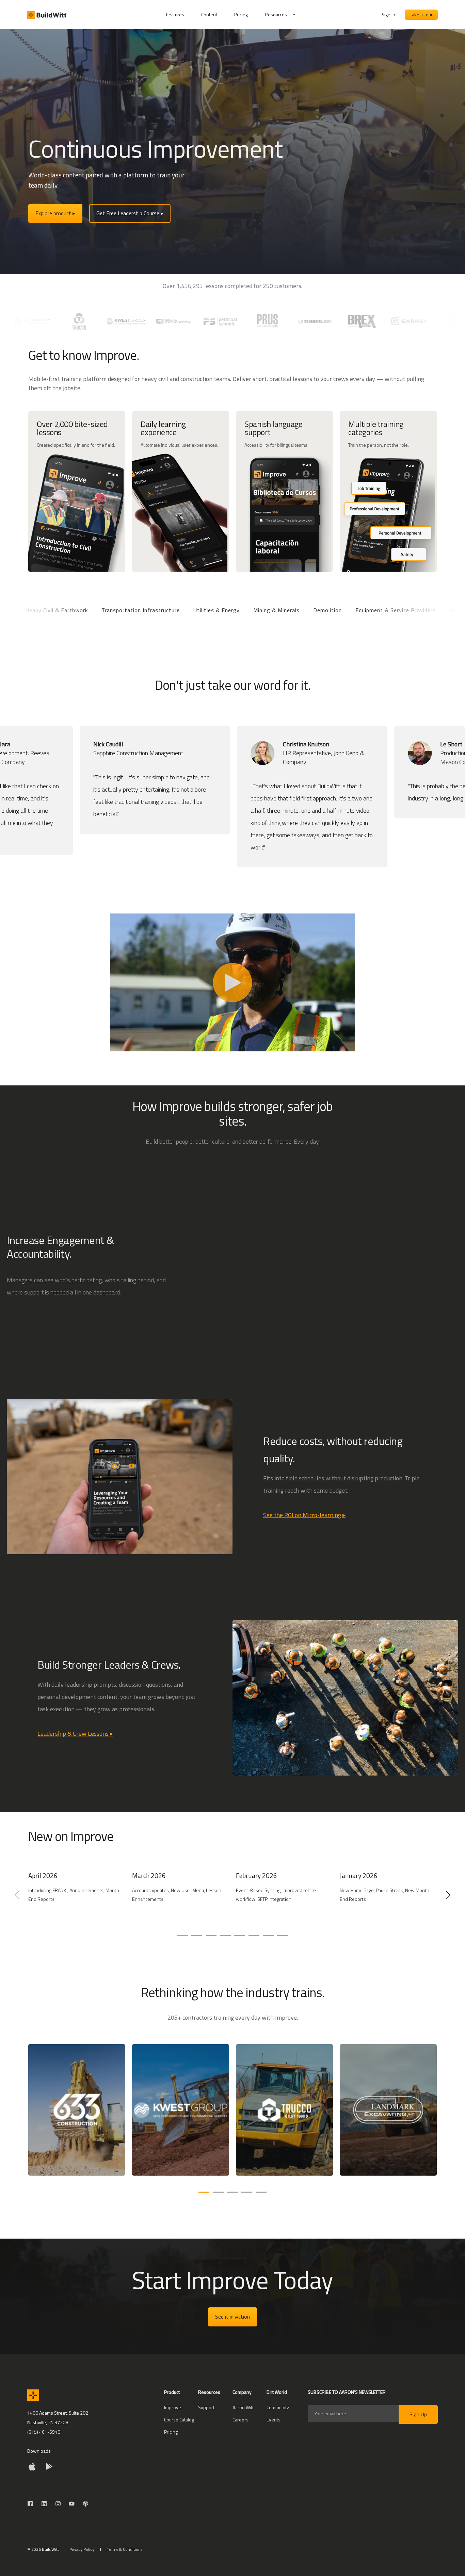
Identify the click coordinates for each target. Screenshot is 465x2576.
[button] (182, 1936)
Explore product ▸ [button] (55, 213)
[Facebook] (32, 2504)
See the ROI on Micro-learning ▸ (304, 1515)
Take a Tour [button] (421, 14)
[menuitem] (179, 15)
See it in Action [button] (233, 2317)
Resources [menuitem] (276, 14)
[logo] (33, 2395)
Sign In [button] (388, 14)
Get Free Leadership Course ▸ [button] (130, 213)
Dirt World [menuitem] (277, 2393)
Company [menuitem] (242, 2393)
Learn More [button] (229, 1165)
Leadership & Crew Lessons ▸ (75, 1734)
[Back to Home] (47, 15)
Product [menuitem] (172, 2393)
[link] (77, 1898)
